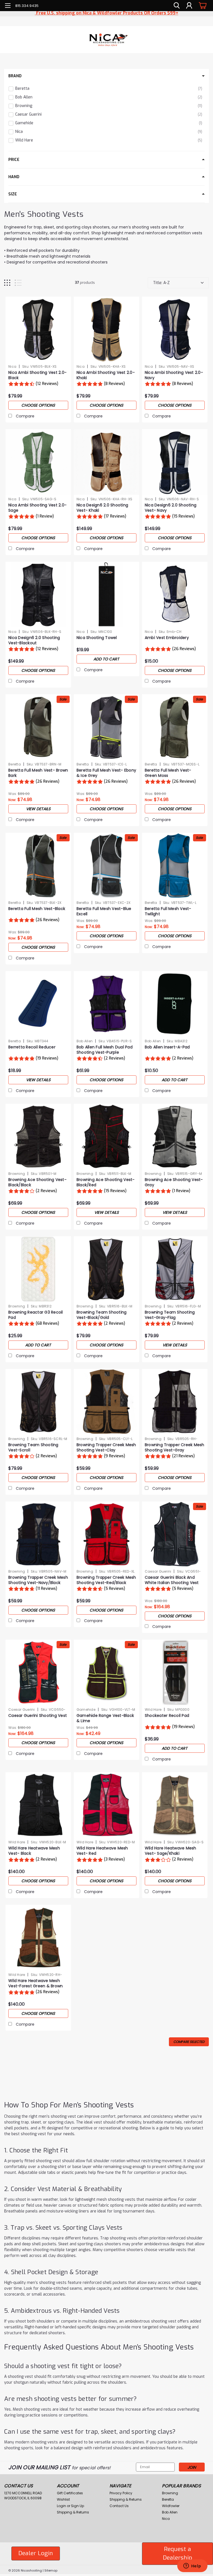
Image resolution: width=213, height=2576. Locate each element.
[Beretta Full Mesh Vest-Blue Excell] (106, 866)
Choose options (38, 405)
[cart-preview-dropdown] (202, 5)
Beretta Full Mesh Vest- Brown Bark (38, 773)
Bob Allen (85, 1041)
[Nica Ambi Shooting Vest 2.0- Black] (38, 329)
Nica (12, 366)
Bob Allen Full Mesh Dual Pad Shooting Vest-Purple (105, 1050)
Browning (17, 1174)
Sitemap (51, 2570)
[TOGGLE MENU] (8, 6)
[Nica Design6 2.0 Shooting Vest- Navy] (175, 462)
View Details (38, 809)
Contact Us (119, 2506)
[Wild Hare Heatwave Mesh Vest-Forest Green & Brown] (38, 1938)
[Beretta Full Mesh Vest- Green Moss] (175, 727)
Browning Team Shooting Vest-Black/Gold (102, 1315)
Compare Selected (189, 2042)
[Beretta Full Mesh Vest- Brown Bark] (38, 727)
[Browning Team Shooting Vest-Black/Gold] (106, 1269)
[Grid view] (7, 283)
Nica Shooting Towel (97, 638)
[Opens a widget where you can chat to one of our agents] (192, 2566)
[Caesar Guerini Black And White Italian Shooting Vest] (175, 1534)
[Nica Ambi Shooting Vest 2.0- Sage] (38, 462)
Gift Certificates (70, 2493)
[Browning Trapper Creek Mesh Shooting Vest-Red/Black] (106, 1534)
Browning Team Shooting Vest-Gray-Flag (170, 1315)
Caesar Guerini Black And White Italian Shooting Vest (172, 1580)
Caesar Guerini (158, 1571)
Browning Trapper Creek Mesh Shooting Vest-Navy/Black (38, 1580)
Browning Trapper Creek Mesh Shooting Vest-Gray (175, 1448)
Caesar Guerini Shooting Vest (38, 1716)
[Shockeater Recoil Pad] (175, 1672)
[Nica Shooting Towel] (106, 595)
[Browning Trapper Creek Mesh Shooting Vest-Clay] (106, 1402)
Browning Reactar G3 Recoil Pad (36, 1315)
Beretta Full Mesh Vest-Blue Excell (104, 911)
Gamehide (86, 1710)
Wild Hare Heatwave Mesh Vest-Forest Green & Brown (35, 1983)
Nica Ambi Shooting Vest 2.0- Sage (37, 508)
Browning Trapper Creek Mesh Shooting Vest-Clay (106, 1448)
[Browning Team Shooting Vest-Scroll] (38, 1402)
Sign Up (78, 2506)
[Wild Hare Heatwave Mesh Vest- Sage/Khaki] (175, 1805)
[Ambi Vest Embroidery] (175, 595)
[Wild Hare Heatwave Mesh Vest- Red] (106, 1805)
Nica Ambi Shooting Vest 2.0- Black (37, 375)
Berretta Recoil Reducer (32, 1047)
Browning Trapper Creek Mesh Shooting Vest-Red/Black (106, 1580)
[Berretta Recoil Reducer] (38, 1004)
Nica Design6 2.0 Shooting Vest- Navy (171, 508)
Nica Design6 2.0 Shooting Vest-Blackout (34, 640)
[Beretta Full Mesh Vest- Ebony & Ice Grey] (106, 727)
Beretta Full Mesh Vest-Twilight (168, 911)
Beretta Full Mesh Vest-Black (37, 909)
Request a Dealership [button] (177, 2553)
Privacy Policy (121, 2493)
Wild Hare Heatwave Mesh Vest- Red (102, 1851)
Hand (14, 177)
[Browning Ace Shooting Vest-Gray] (175, 1137)
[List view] (18, 283)
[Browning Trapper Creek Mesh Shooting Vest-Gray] (175, 1402)
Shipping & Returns (73, 2512)
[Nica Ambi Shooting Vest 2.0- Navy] (175, 329)
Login (61, 2506)
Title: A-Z (161, 283)
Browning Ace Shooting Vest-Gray (174, 1182)
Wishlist (63, 2499)
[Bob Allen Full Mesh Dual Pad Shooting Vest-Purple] (106, 1004)
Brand (15, 76)
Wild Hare (153, 1710)
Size (13, 194)
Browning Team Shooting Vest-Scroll (33, 1448)
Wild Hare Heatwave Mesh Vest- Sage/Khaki (171, 1851)
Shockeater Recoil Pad (167, 1716)
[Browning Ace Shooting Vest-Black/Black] (38, 1137)
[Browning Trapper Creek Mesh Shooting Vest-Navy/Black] (38, 1534)
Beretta (15, 764)
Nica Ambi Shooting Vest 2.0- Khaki (106, 375)
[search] (177, 6)
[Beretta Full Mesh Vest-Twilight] (175, 866)
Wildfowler (171, 2506)
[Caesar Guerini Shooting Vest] (38, 1672)
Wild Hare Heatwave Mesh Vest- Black (34, 1851)
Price (14, 160)
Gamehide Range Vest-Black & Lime (105, 1718)
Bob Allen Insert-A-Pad (167, 1047)
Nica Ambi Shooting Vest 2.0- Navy (174, 375)
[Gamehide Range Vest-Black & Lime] (106, 1672)
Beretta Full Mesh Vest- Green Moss (168, 773)
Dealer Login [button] (36, 2553)
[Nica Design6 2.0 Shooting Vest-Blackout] (38, 595)
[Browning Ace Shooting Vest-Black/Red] (106, 1137)
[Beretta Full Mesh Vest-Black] (38, 866)
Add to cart (106, 659)
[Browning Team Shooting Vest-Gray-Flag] (175, 1269)
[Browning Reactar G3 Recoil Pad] (38, 1269)
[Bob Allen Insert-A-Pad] (175, 1004)
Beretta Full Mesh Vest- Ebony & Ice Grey (106, 773)
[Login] (189, 6)
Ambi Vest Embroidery (167, 638)
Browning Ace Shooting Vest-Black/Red (106, 1182)
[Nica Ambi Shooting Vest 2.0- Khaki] (106, 329)
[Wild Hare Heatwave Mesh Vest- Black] (38, 1805)
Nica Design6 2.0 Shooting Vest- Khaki (102, 508)
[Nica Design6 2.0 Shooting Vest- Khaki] (106, 462)
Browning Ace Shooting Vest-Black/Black (37, 1182)
